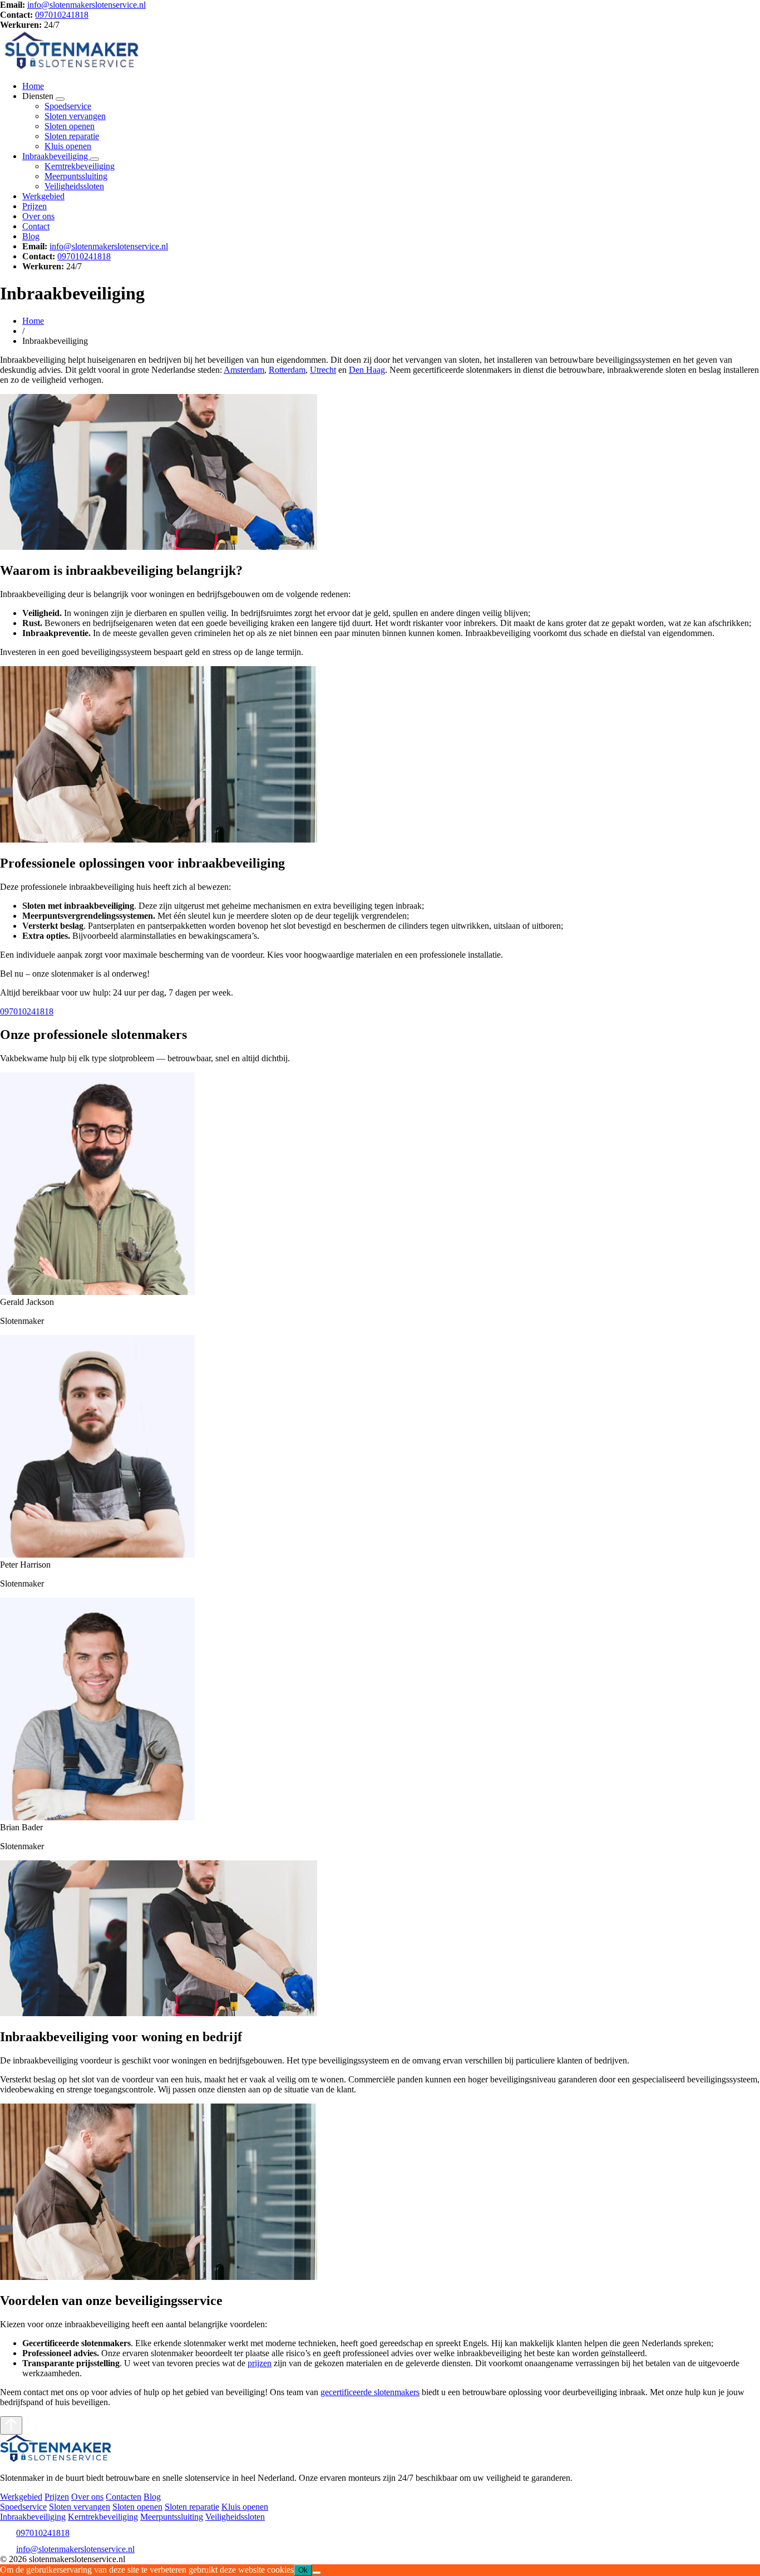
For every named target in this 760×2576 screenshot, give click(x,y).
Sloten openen (70, 126)
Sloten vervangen (75, 116)
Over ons (38, 216)
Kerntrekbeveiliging (80, 166)
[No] (317, 2573)
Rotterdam (287, 370)
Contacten (124, 2497)
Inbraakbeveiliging (56, 156)
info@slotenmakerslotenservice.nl (87, 5)
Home (33, 86)
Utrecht (323, 370)
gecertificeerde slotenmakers (370, 2392)
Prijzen (34, 206)
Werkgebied (43, 196)
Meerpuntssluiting (76, 176)
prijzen (260, 2363)
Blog (31, 236)
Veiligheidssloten (74, 186)
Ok (303, 2570)
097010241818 (62, 15)
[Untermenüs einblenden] (60, 99)
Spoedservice (68, 106)
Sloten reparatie (72, 136)
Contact (36, 226)
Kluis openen (68, 146)
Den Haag (367, 370)
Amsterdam (244, 370)
